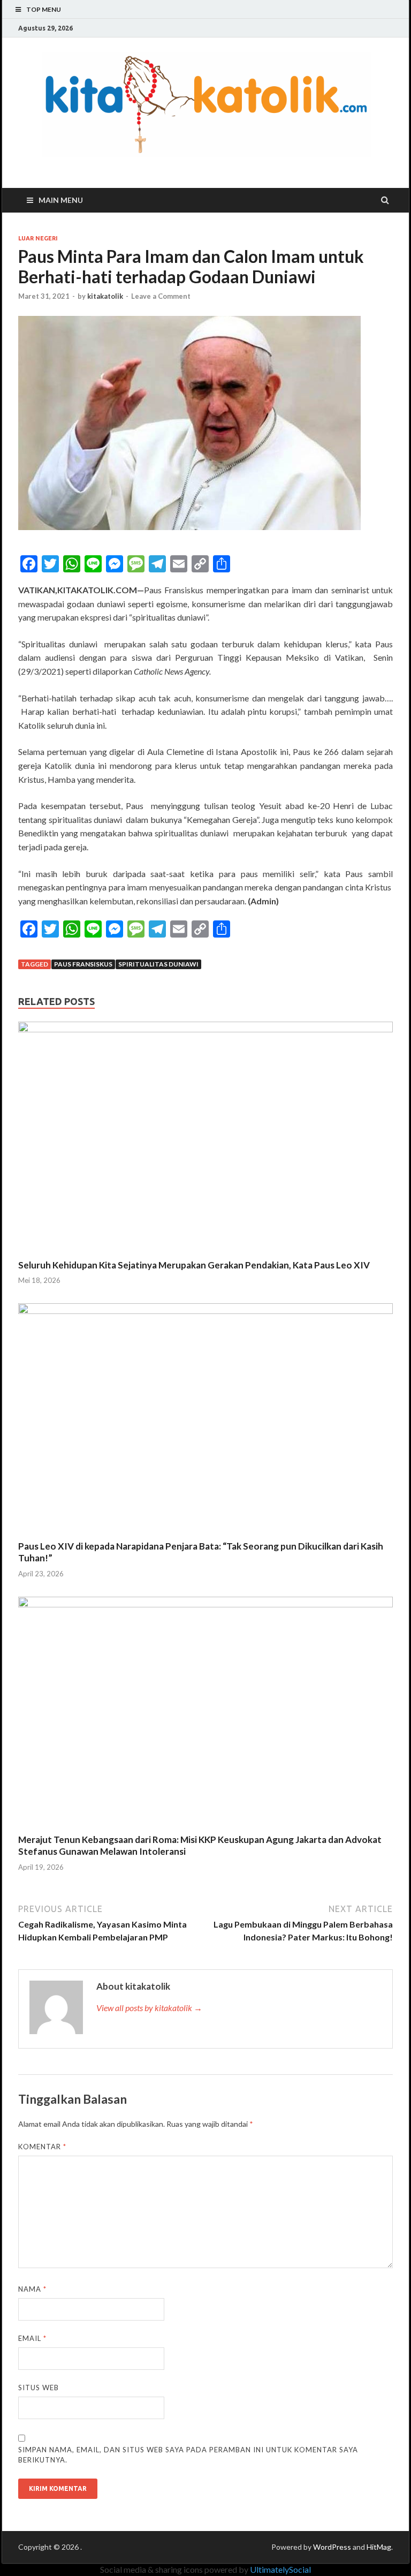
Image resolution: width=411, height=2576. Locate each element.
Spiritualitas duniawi (158, 964)
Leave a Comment (161, 296)
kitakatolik (105, 296)
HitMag (379, 2547)
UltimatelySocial (280, 2569)
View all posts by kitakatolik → (149, 2008)
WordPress (332, 2547)
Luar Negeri (38, 238)
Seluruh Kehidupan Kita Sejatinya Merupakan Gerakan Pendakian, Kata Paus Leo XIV (194, 1265)
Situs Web (39, 2388)
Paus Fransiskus (83, 964)
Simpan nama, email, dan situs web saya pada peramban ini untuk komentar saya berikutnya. (188, 2455)
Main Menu (61, 200)
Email (32, 2338)
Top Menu (44, 9)
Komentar (42, 2147)
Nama (32, 2289)
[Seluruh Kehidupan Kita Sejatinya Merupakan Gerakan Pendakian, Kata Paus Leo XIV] (205, 1029)
